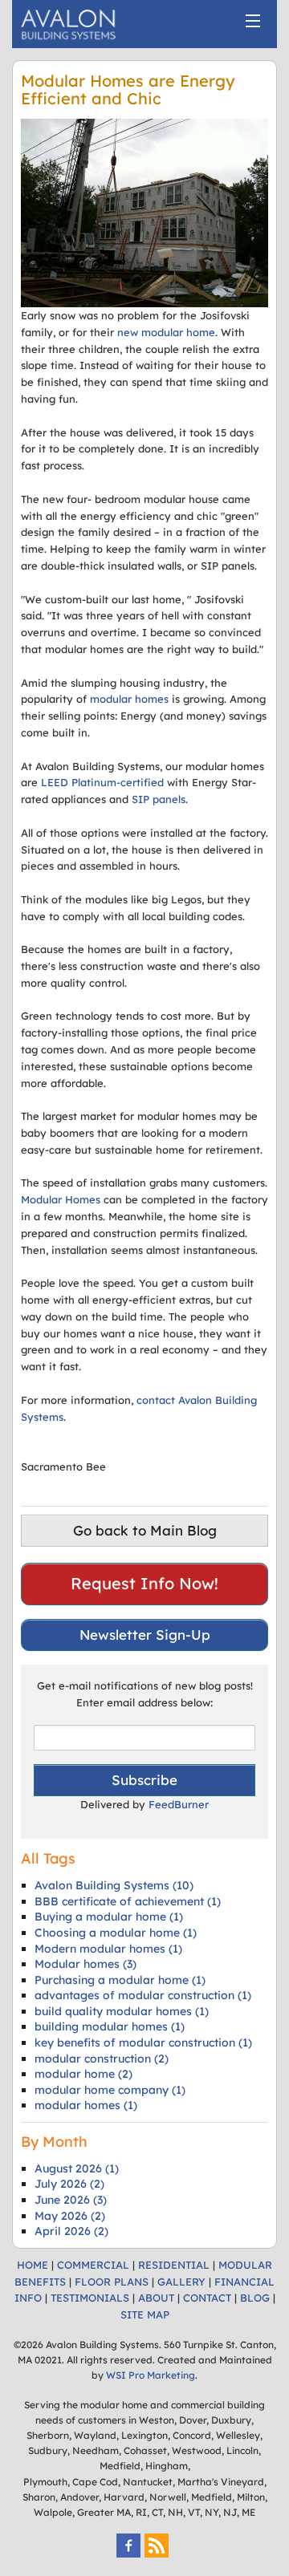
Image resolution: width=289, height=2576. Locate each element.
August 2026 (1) (77, 2168)
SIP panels (159, 799)
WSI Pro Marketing (151, 2375)
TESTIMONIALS (90, 2298)
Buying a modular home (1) (109, 1917)
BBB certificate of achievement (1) (128, 1901)
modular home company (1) (110, 2090)
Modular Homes (61, 1199)
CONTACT (207, 2298)
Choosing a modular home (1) (116, 1933)
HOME (33, 2265)
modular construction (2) (102, 2059)
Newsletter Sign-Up (145, 1635)
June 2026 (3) (71, 2200)
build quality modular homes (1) (122, 2011)
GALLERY (181, 2282)
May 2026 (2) (70, 2216)
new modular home (166, 332)
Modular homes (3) (85, 1964)
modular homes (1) (86, 2105)
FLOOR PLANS (112, 2282)
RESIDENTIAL (174, 2265)
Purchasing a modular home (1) (120, 1980)
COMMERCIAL (93, 2265)
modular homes (131, 699)
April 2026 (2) (71, 2231)
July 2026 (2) (69, 2184)
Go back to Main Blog (145, 1530)
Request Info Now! (144, 1583)
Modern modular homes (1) (108, 1949)
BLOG (255, 2298)
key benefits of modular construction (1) (143, 2043)
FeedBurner (179, 1804)
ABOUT (156, 2298)
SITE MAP (145, 2314)
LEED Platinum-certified (102, 782)
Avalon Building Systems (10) (114, 1885)
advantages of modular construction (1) (143, 1995)
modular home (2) (83, 2074)
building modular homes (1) (110, 2026)
